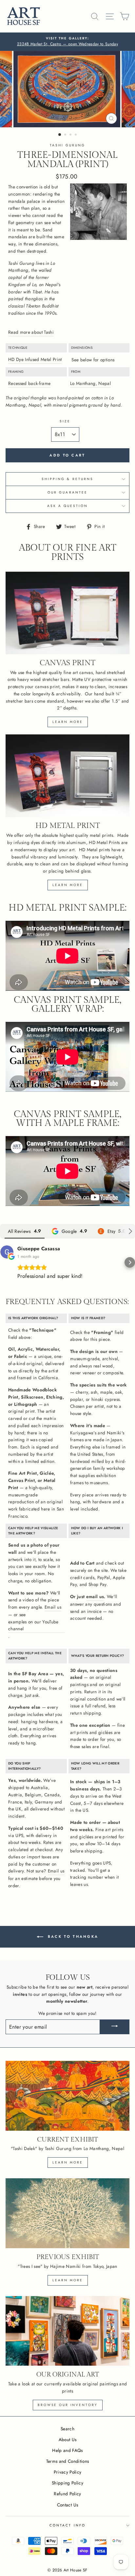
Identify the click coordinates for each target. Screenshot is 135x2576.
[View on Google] (7, 1252)
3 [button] (71, 135)
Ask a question (68, 506)
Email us (53, 1607)
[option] (67, 42)
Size (65, 421)
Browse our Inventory (68, 2405)
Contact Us (67, 2505)
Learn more (68, 722)
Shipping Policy (67, 2483)
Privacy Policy (68, 2472)
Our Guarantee (67, 492)
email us (95, 1596)
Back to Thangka (72, 1936)
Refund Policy (67, 2494)
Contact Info (67, 2525)
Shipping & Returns (67, 479)
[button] (5, 1262)
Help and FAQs (67, 2450)
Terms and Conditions (68, 2461)
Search (67, 2429)
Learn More (68, 2280)
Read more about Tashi (31, 332)
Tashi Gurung (68, 145)
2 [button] (66, 135)
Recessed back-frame (29, 383)
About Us (68, 2439)
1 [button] (60, 135)
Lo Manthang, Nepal (90, 383)
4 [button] (76, 135)
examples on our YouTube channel (33, 1625)
